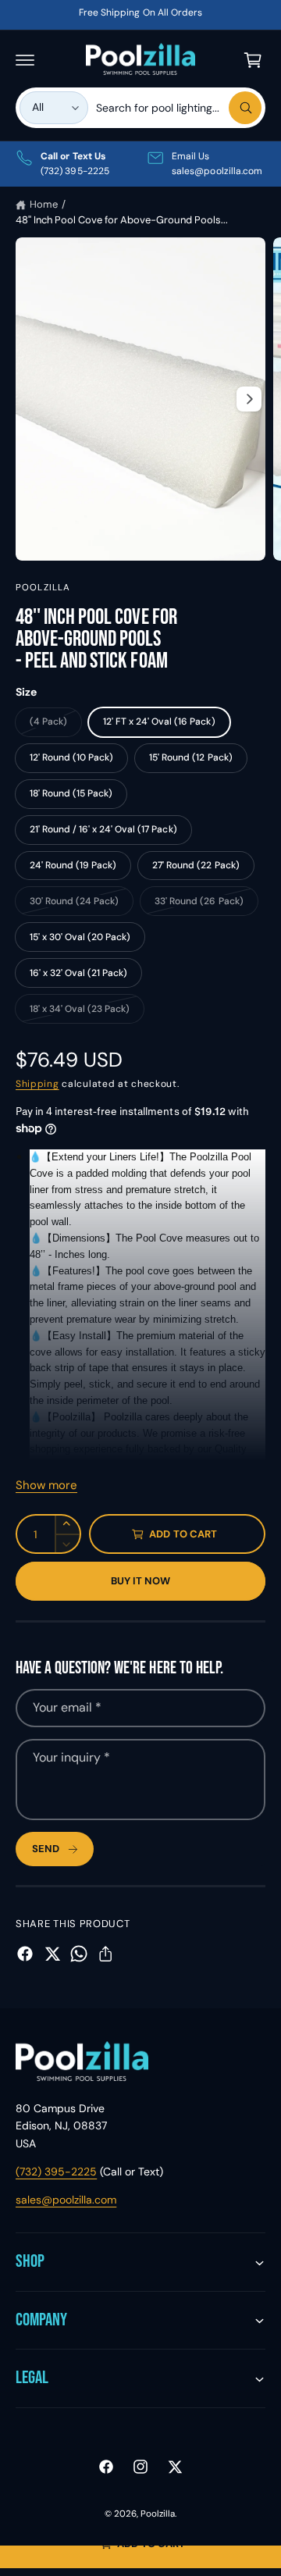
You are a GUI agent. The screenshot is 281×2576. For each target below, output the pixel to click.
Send (46, 1849)
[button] (25, 60)
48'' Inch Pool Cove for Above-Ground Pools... (122, 220)
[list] (140, 164)
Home (44, 204)
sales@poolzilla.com (66, 2200)
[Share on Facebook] (25, 1954)
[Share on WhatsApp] (79, 1954)
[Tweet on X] (52, 1954)
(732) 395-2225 (56, 2172)
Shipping (37, 1084)
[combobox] (179, 108)
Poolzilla (43, 588)
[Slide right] (249, 399)
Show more (46, 1485)
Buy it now (141, 1581)
